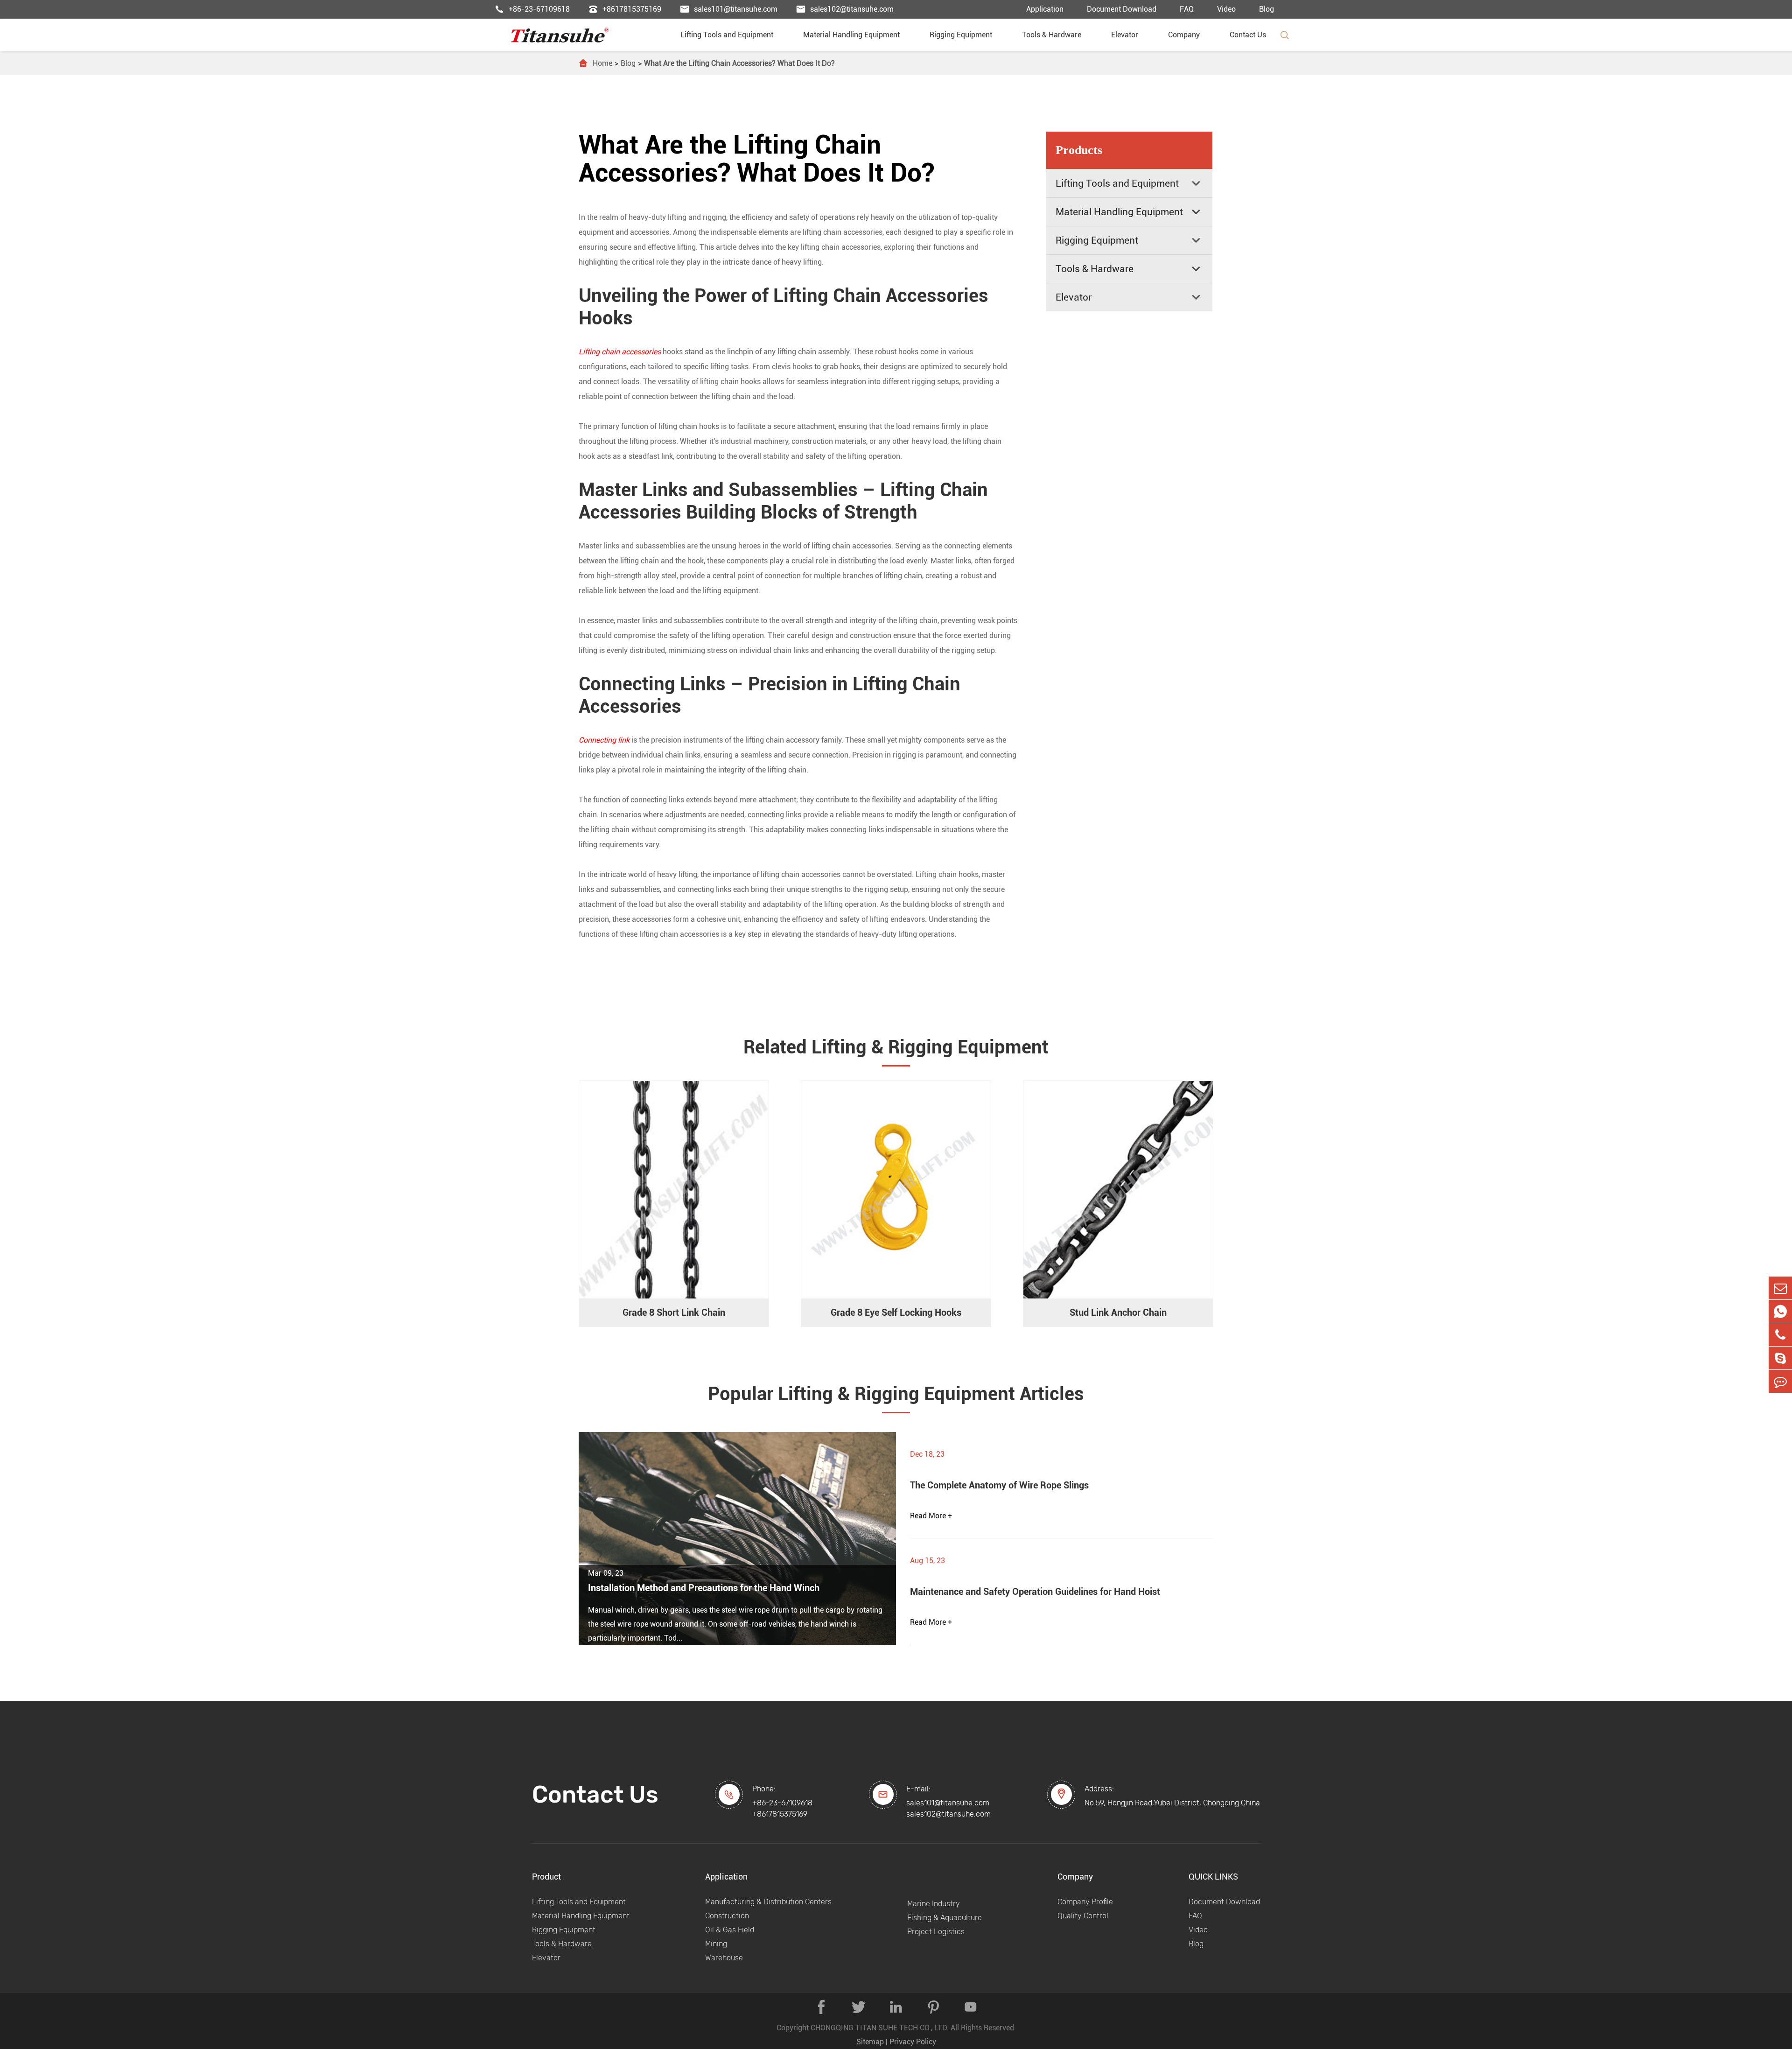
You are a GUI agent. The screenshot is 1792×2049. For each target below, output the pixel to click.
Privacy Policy (913, 2042)
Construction (727, 1916)
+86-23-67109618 (532, 9)
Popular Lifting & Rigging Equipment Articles (896, 1394)
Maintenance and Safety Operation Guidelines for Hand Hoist (1035, 1592)
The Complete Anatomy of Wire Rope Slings (999, 1485)
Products (1079, 150)
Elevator (1128, 35)
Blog (1267, 9)
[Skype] (1780, 1358)
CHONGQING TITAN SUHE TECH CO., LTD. (880, 2028)
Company (1188, 35)
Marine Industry (934, 1904)
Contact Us (1248, 35)
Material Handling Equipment (855, 35)
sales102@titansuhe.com (845, 9)
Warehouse (724, 1958)
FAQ (1187, 9)
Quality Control (1083, 1916)
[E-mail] (1780, 1288)
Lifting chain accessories (620, 352)
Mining (716, 1944)
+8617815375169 (625, 9)
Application (1045, 9)
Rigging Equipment (965, 35)
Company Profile (1085, 1902)
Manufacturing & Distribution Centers (768, 1902)
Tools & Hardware (1055, 35)
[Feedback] (1780, 1381)
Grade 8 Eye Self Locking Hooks (896, 1312)
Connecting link (604, 740)
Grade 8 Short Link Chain (674, 1312)
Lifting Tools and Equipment (731, 35)
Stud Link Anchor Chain (1118, 1312)
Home (602, 63)
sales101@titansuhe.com (729, 9)
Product (546, 1877)
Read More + (931, 1516)
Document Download (1122, 9)
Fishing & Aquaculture (945, 1918)
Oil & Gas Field (730, 1930)
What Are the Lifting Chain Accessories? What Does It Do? (739, 63)
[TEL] (1780, 1335)
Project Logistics (936, 1932)
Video (1226, 9)
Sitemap (870, 2042)
